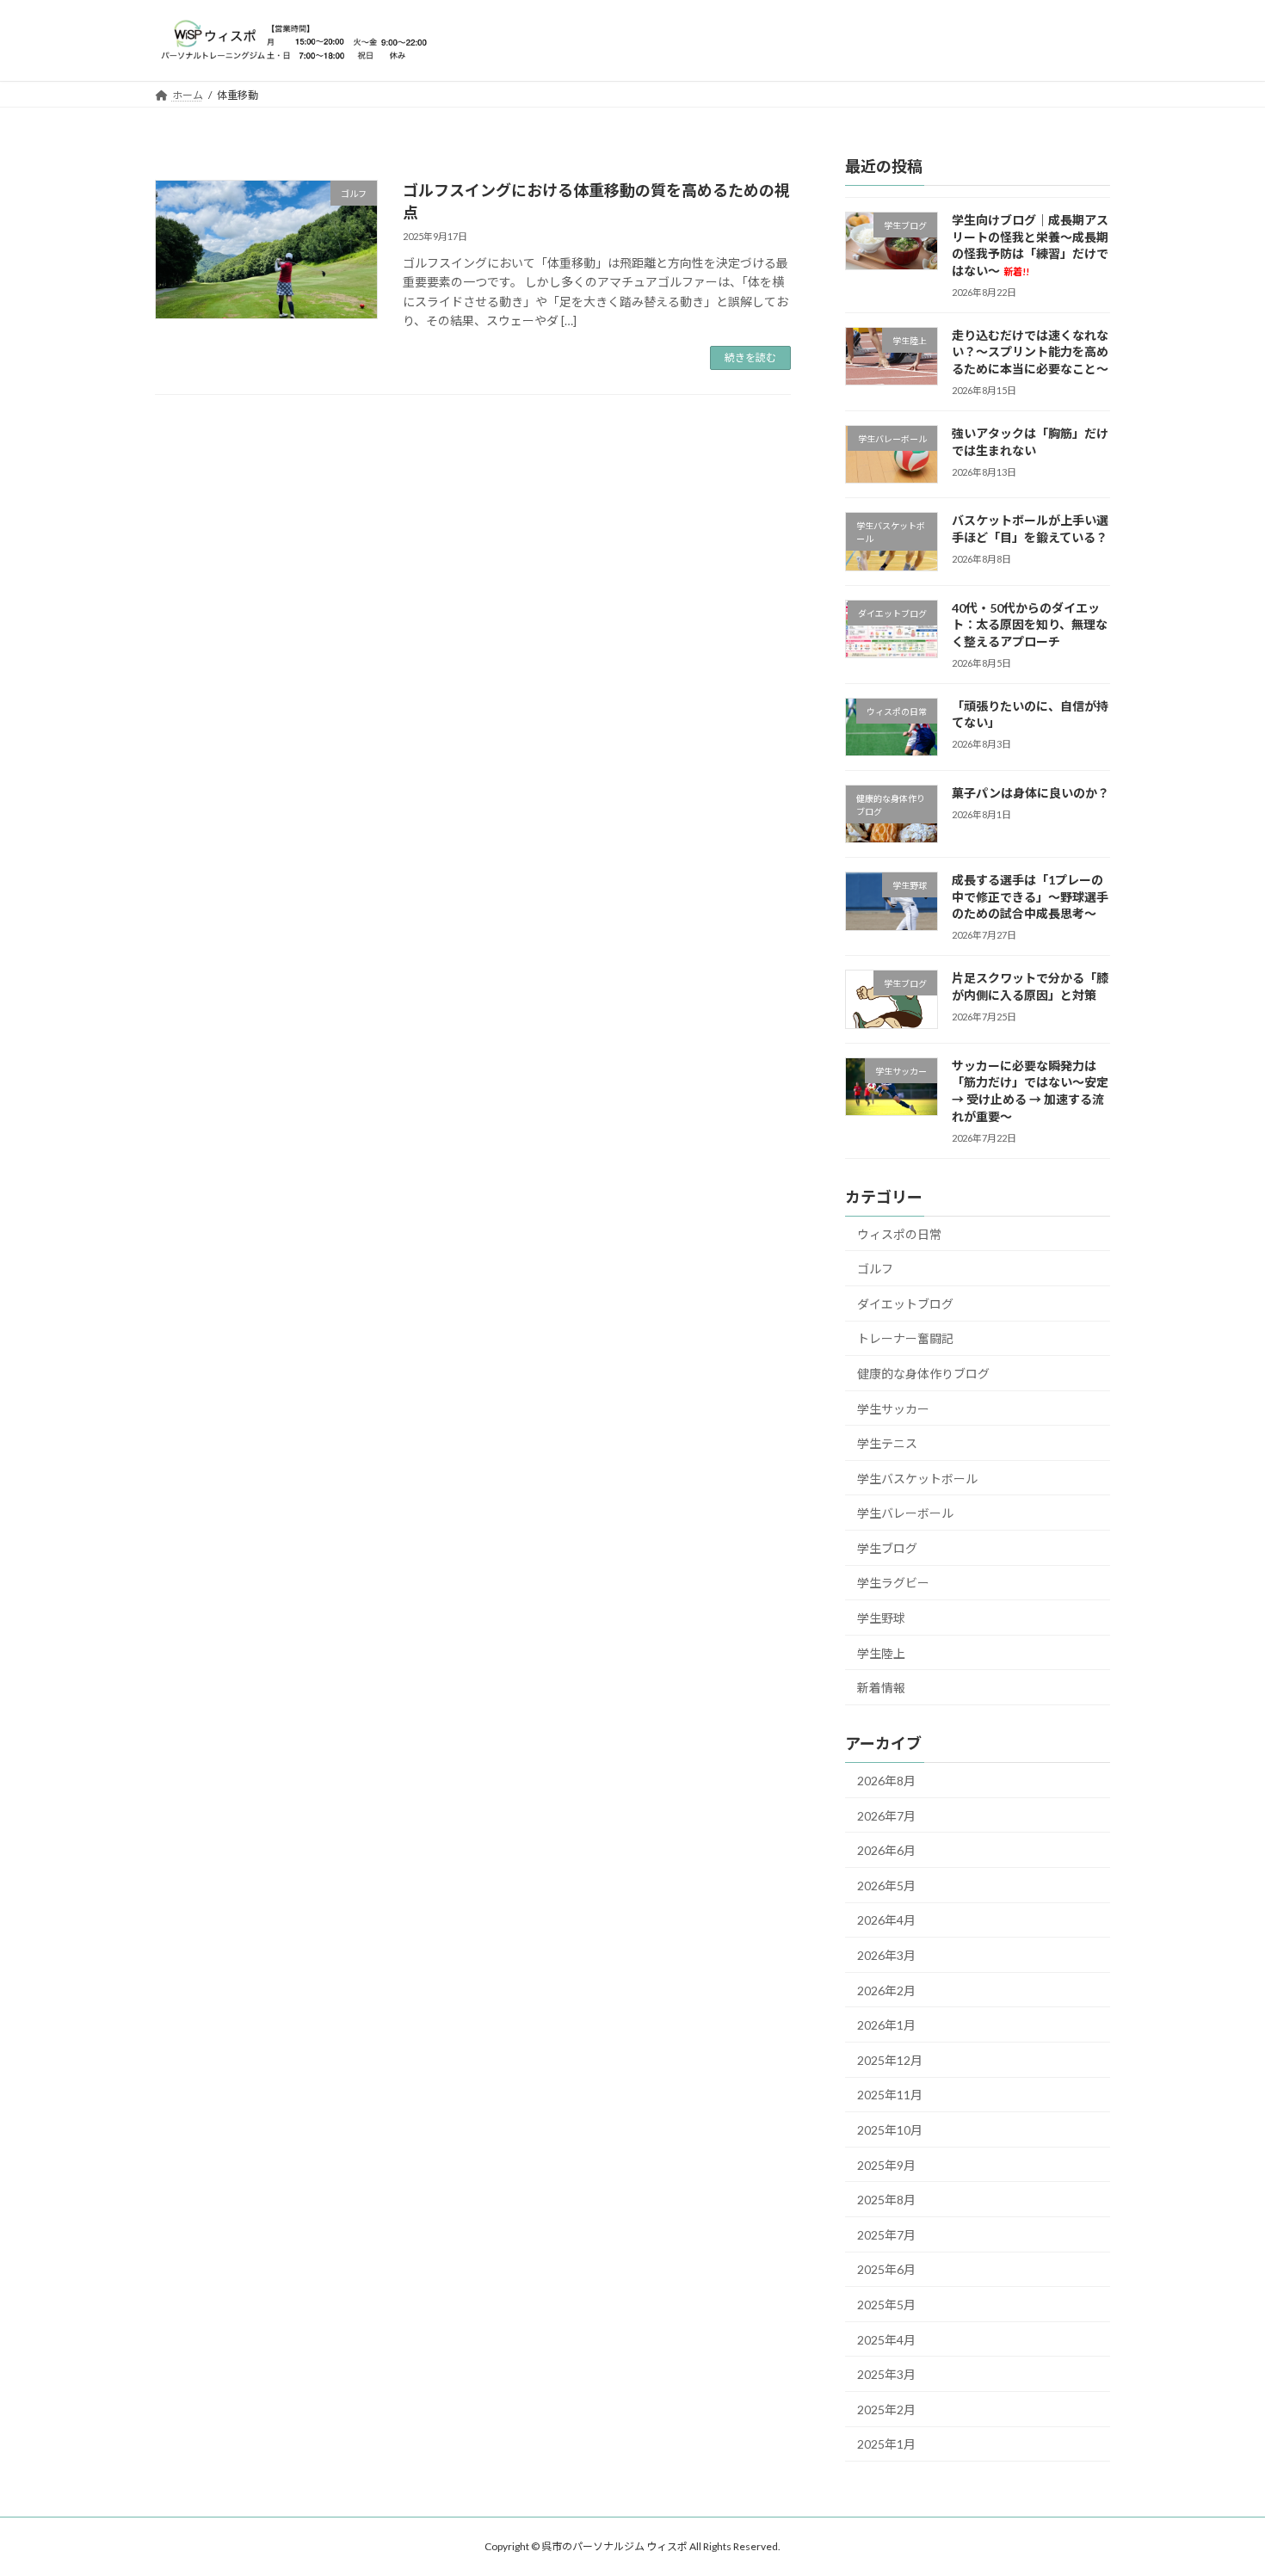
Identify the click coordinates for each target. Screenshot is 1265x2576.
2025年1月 (886, 2444)
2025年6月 (886, 2269)
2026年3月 (886, 1955)
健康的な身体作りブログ (923, 1373)
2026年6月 (886, 1850)
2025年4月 (886, 2339)
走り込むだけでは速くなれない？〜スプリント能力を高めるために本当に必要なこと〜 (1030, 351)
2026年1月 (886, 2025)
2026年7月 (886, 1815)
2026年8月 (886, 1781)
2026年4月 (886, 1920)
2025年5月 (886, 2305)
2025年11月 (890, 2095)
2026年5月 (886, 1885)
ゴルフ (875, 1269)
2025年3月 (886, 2374)
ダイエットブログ (905, 1303)
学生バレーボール (905, 1513)
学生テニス (887, 1443)
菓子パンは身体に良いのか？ (1031, 793)
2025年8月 (886, 2200)
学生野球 (881, 1618)
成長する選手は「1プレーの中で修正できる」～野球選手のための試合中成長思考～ (1030, 897)
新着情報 (881, 1688)
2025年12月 (890, 2059)
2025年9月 (886, 2164)
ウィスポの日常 (899, 1233)
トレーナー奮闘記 (905, 1338)
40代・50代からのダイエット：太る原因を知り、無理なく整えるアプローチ (1030, 624)
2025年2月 (886, 2409)
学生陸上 (881, 1652)
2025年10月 (890, 2130)
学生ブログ (887, 1547)
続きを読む (750, 357)
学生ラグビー (893, 1583)
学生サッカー (893, 1408)
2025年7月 (886, 2234)
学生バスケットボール (917, 1478)
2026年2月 (886, 1990)
